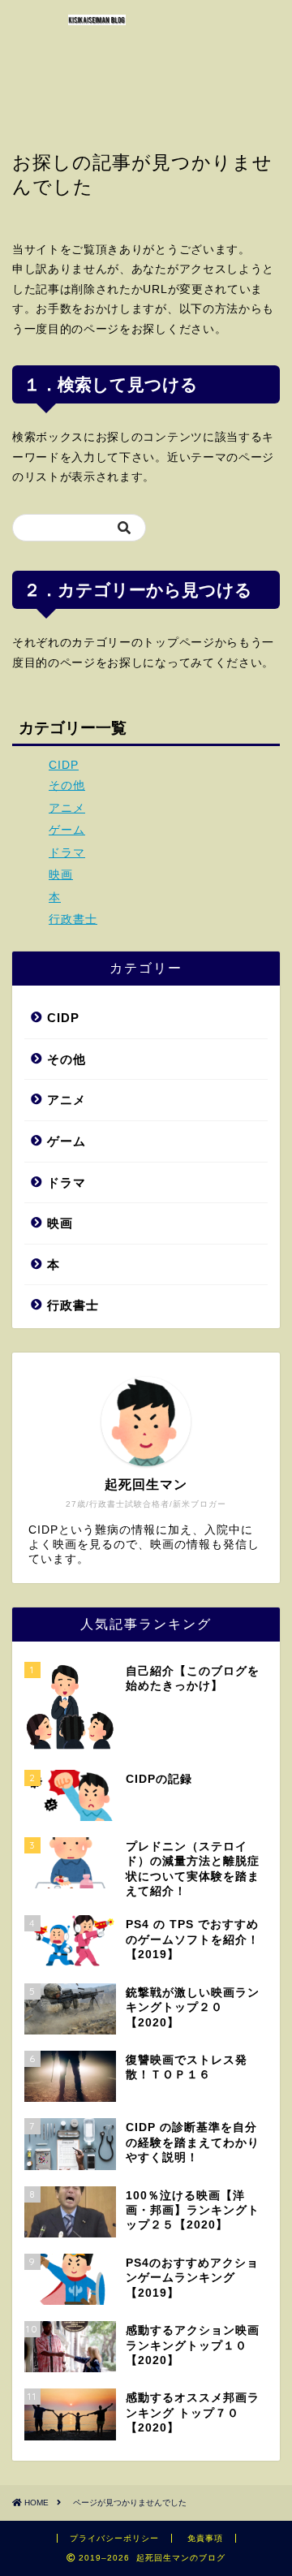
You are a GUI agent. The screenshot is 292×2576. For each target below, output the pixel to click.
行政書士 (73, 919)
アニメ (67, 808)
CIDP (64, 765)
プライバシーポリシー (114, 2538)
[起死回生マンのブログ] (97, 19)
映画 (61, 875)
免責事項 (205, 2538)
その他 (67, 785)
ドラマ (67, 853)
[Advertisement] (243, 65)
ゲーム (67, 830)
